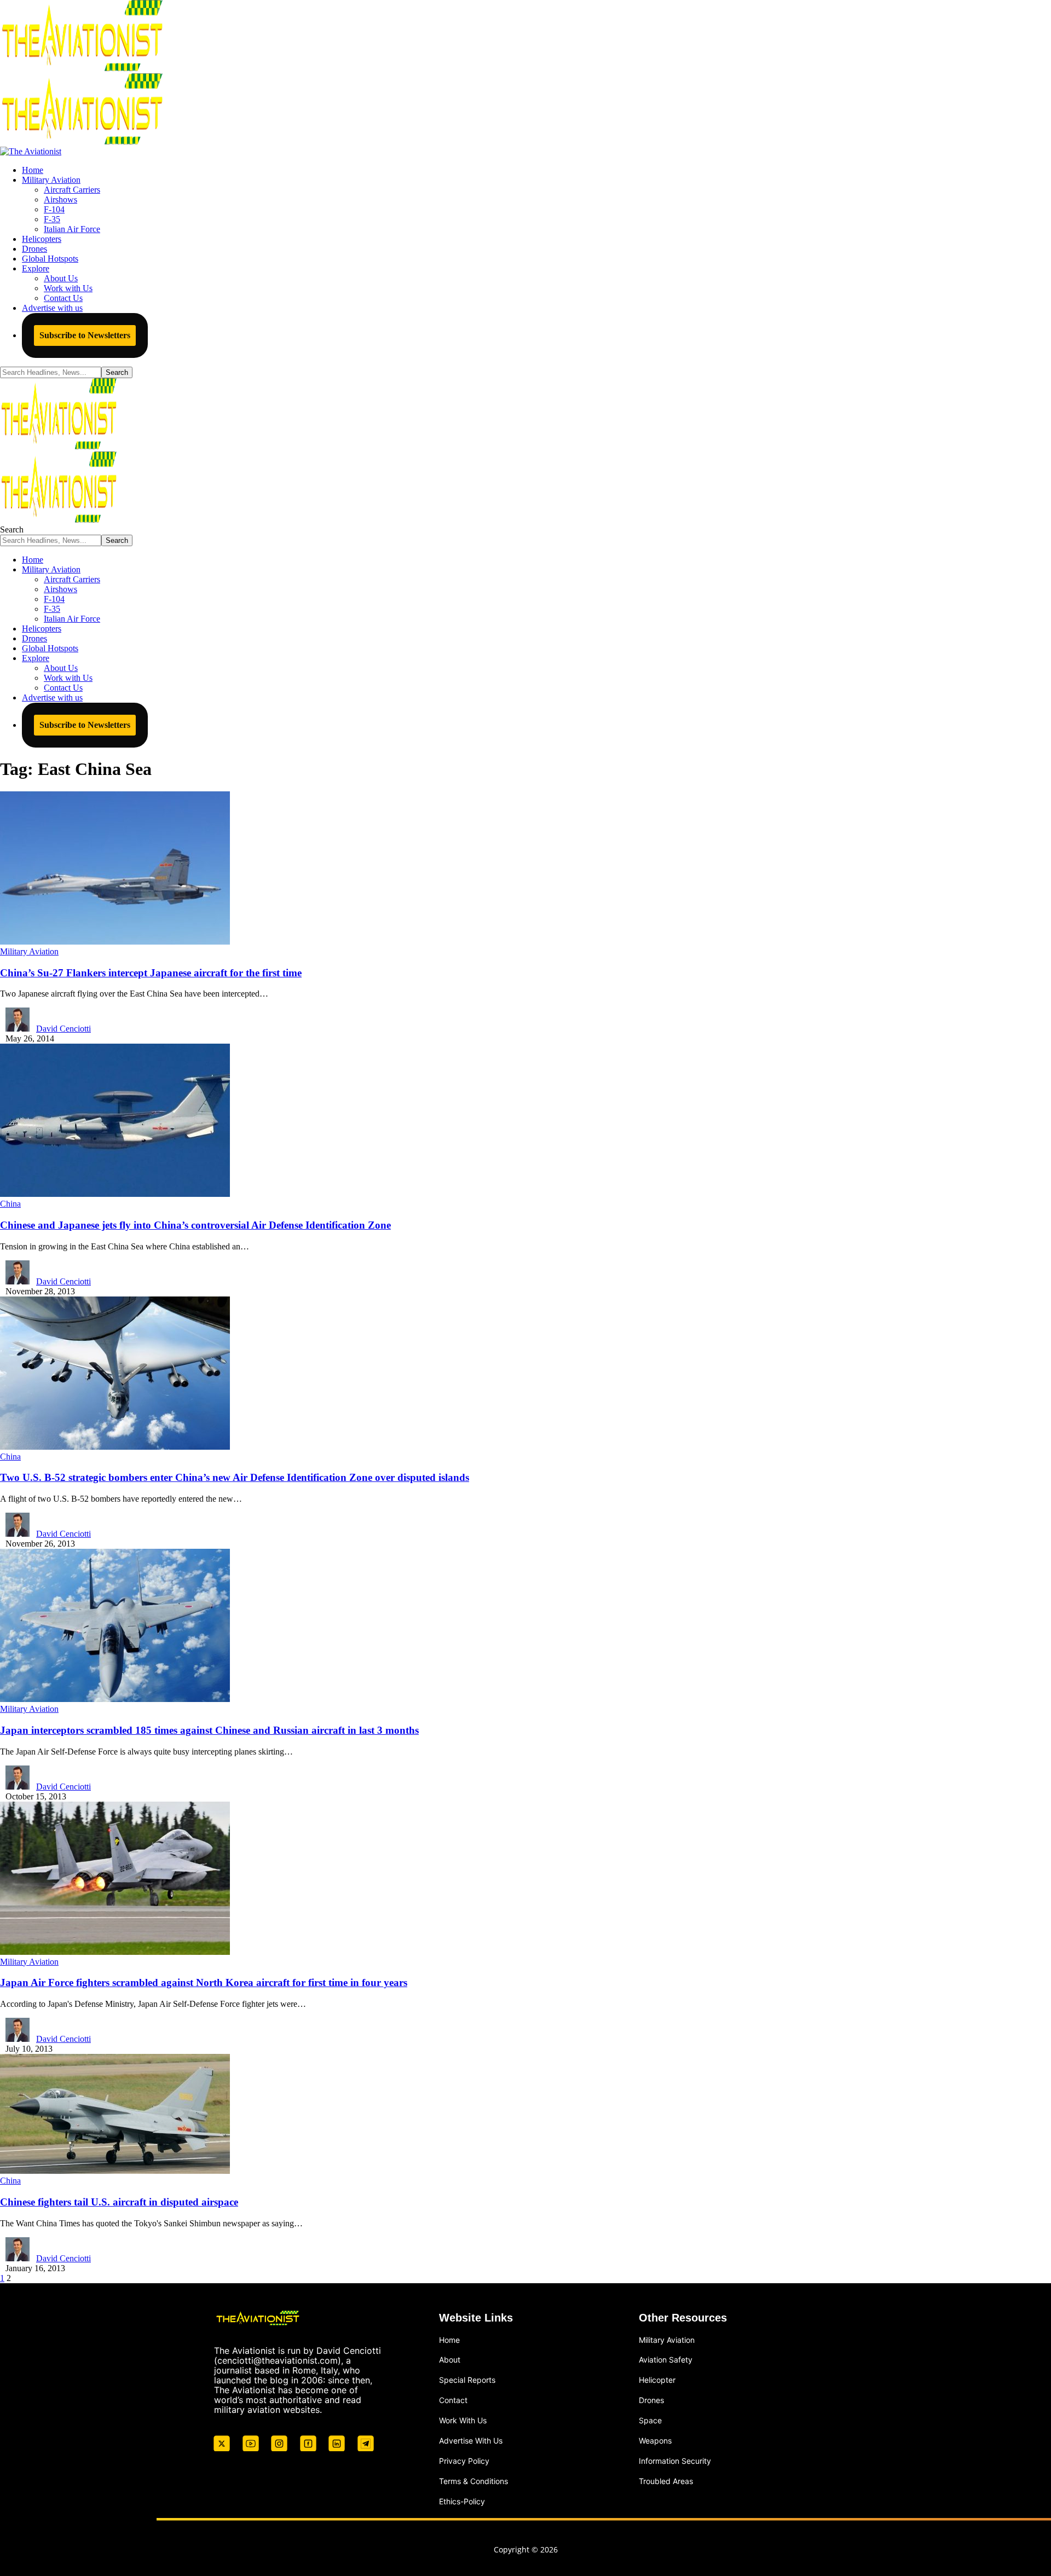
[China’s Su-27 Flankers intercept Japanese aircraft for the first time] (115, 942)
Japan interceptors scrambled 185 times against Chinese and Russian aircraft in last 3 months (209, 1730)
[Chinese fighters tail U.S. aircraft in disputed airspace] (115, 2171)
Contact (453, 2400)
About (450, 2360)
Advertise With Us (471, 2441)
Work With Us (463, 2420)
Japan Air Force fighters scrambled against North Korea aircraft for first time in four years (204, 1982)
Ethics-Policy (462, 2501)
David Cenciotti (63, 1029)
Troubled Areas (666, 2481)
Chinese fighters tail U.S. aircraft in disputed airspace (119, 2202)
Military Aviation (29, 951)
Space (650, 2420)
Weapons (655, 2441)
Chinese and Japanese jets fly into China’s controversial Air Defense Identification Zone (195, 1225)
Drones (651, 2400)
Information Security (675, 2461)
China (10, 1204)
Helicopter (657, 2380)
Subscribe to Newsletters (85, 335)
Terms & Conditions (473, 2481)
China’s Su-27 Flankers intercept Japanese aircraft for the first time (151, 973)
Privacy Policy (464, 2461)
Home (449, 2340)
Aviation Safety (666, 2360)
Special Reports (467, 2380)
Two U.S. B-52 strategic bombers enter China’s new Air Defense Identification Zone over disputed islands (235, 1477)
